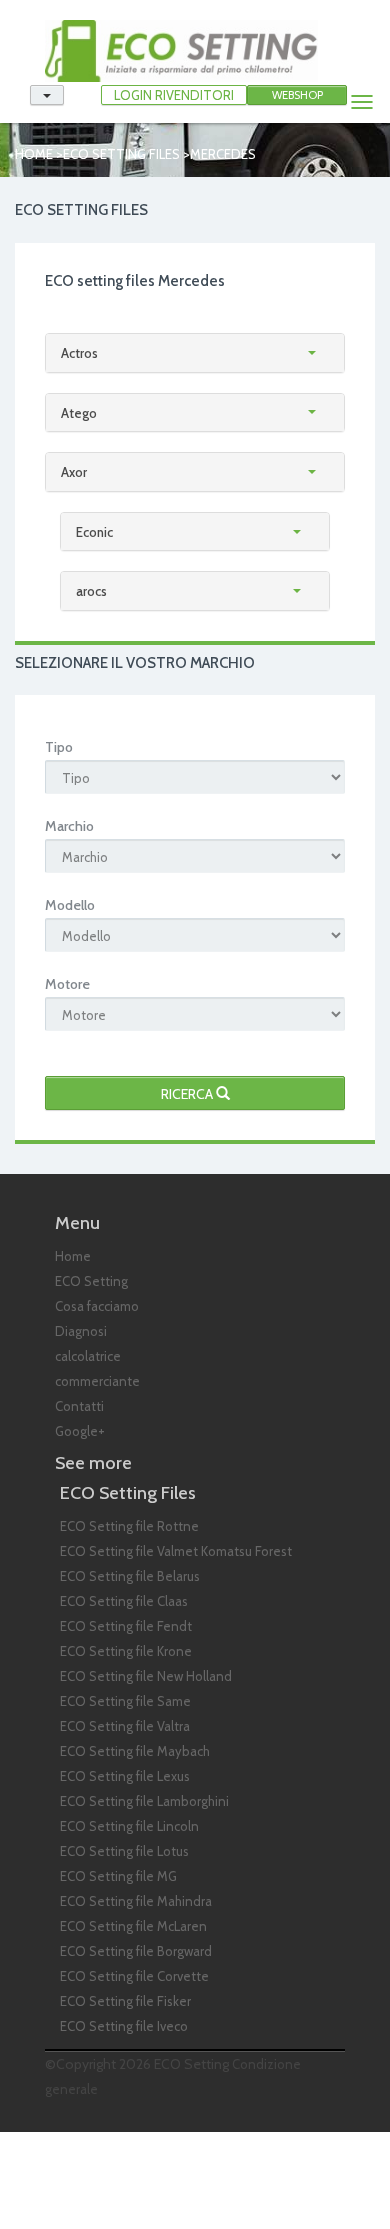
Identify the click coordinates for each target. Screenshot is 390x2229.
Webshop (297, 95)
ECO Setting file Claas (124, 1601)
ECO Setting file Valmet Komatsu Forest (176, 1551)
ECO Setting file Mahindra (136, 1901)
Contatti (79, 1406)
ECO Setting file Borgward (136, 1951)
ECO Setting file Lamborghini (144, 1801)
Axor (74, 472)
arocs (91, 591)
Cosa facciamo (97, 1306)
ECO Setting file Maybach (135, 1751)
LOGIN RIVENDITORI (174, 95)
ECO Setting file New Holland (146, 1676)
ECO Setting (91, 1281)
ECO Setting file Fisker (125, 2001)
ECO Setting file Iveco (124, 2026)
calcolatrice (88, 1356)
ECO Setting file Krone (126, 1651)
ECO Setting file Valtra (125, 1726)
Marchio (69, 826)
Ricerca (188, 1094)
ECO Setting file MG (118, 1876)
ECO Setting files (121, 154)
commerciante (97, 1381)
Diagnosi (81, 1331)
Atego (79, 413)
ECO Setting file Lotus (124, 1851)
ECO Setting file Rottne (129, 1526)
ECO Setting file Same (125, 1701)
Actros (79, 353)
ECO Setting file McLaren (133, 1926)
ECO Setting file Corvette (134, 1976)
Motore (67, 984)
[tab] (195, 353)
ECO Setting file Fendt (126, 1626)
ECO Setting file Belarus (130, 1576)
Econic (94, 532)
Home (34, 154)
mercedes (223, 154)
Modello (70, 905)
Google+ (80, 1431)
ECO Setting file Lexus (125, 1776)
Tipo (59, 747)
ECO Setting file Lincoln (129, 1826)
